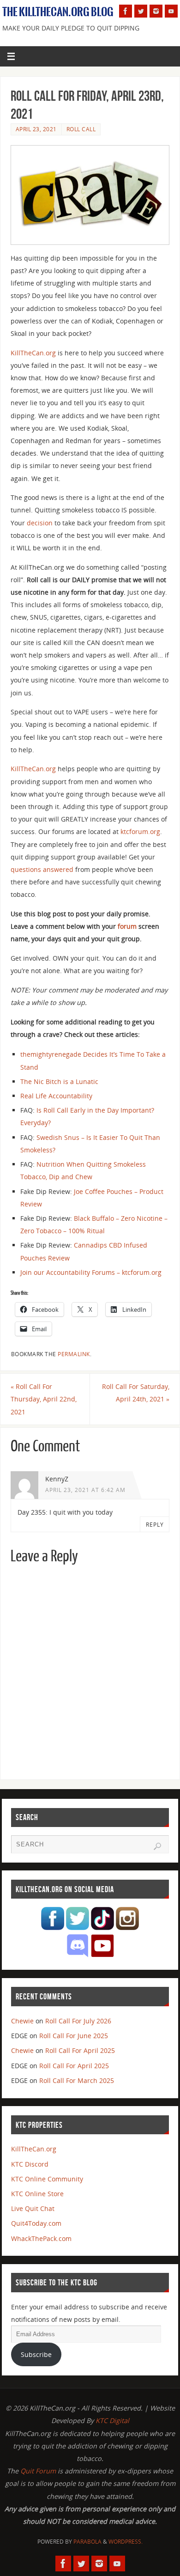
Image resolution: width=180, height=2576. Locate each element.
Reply (155, 1525)
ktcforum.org (140, 831)
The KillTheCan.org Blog (58, 12)
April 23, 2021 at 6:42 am (85, 1490)
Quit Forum (38, 2471)
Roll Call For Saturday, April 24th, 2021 (136, 1393)
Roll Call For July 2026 (78, 2021)
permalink (74, 1354)
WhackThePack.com (41, 2238)
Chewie (22, 2021)
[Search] (157, 1846)
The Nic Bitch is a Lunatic (59, 1081)
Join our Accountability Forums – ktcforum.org (91, 1272)
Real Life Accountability (56, 1096)
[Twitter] (141, 11)
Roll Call (81, 129)
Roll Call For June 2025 (74, 2036)
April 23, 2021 (36, 129)
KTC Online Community (47, 2179)
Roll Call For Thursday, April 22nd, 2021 (44, 1399)
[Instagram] (156, 11)
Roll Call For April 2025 (80, 2050)
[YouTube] (171, 11)
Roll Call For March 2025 (77, 2080)
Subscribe (36, 2354)
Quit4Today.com (36, 2223)
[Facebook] (126, 11)
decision (40, 523)
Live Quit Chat (33, 2208)
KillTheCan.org (33, 353)
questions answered (42, 869)
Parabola (87, 2542)
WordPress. (126, 2542)
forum (127, 926)
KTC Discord (30, 2164)
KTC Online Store (37, 2194)
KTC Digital (112, 2421)
